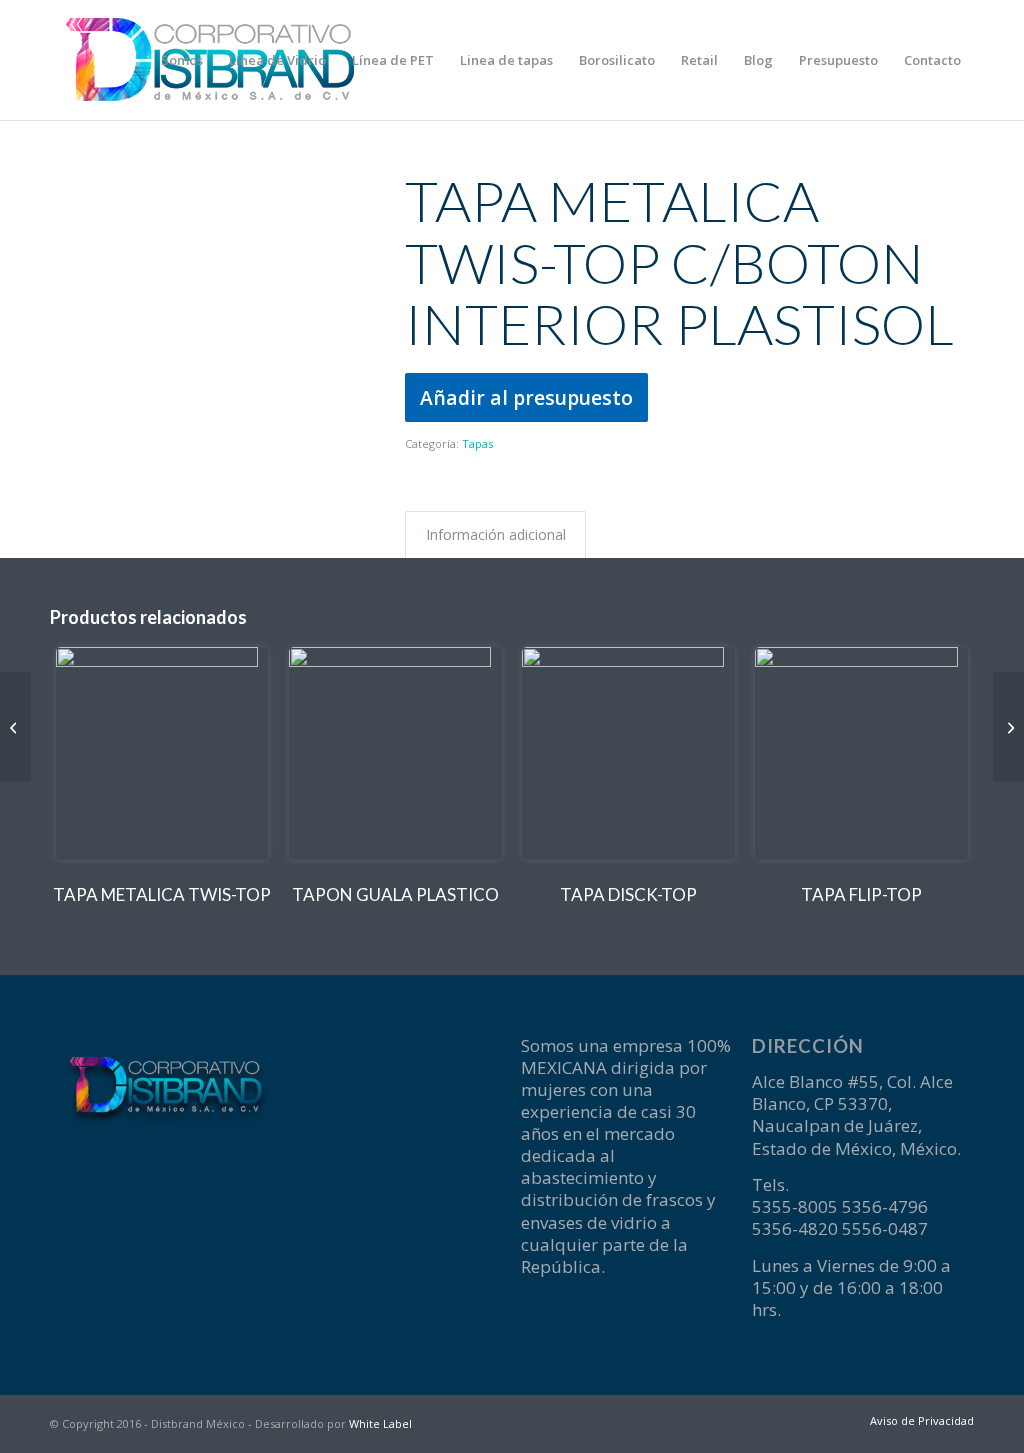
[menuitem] (182, 60)
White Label (380, 1423)
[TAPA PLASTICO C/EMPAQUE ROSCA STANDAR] (1008, 727)
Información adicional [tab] (496, 534)
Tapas (477, 443)
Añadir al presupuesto (526, 397)
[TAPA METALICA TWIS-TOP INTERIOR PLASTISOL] (15, 727)
